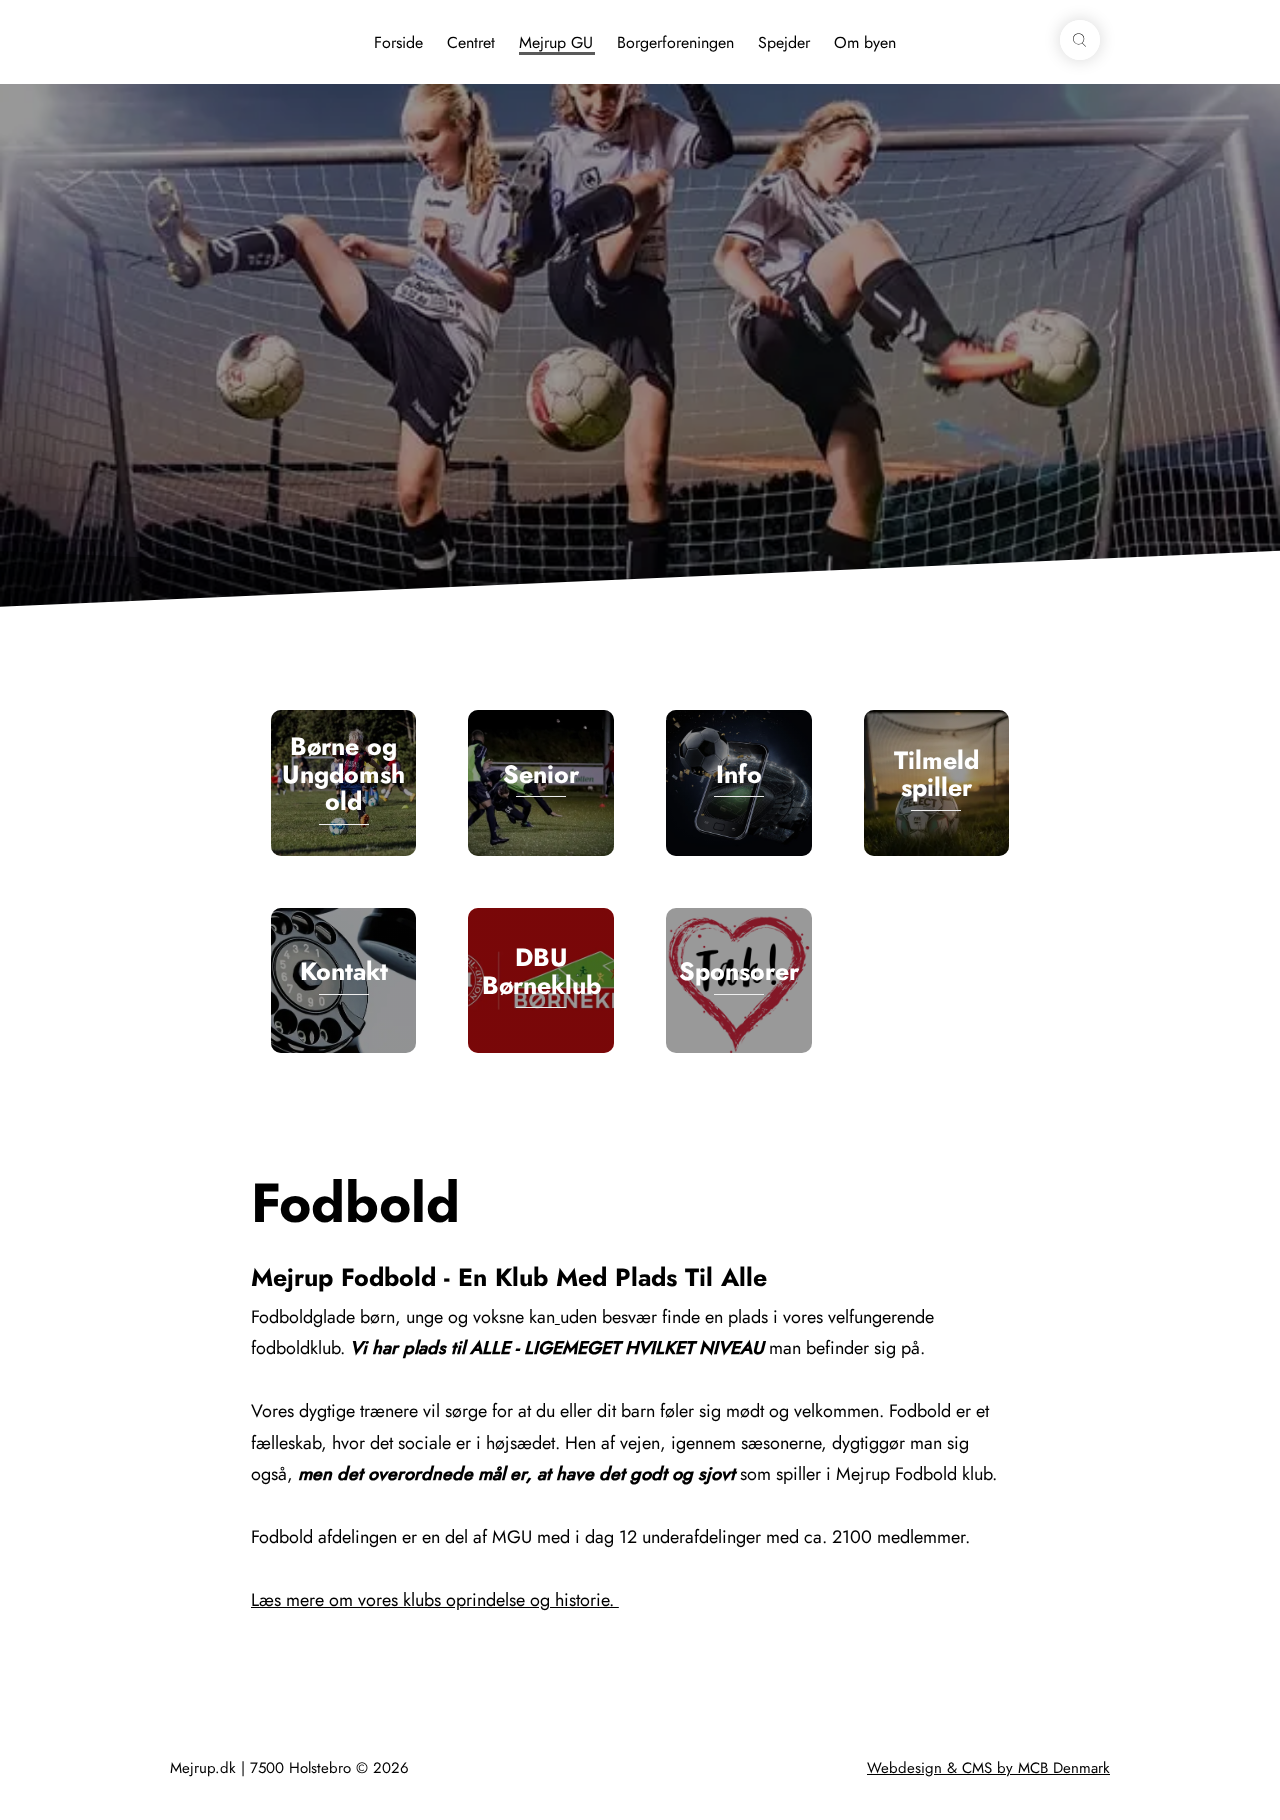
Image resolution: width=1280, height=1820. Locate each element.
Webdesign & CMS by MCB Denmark (988, 1768)
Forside (398, 42)
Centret (471, 42)
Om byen (865, 42)
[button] (1080, 40)
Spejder (784, 42)
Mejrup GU (556, 42)
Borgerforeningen (675, 42)
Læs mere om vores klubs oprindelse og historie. (435, 1600)
